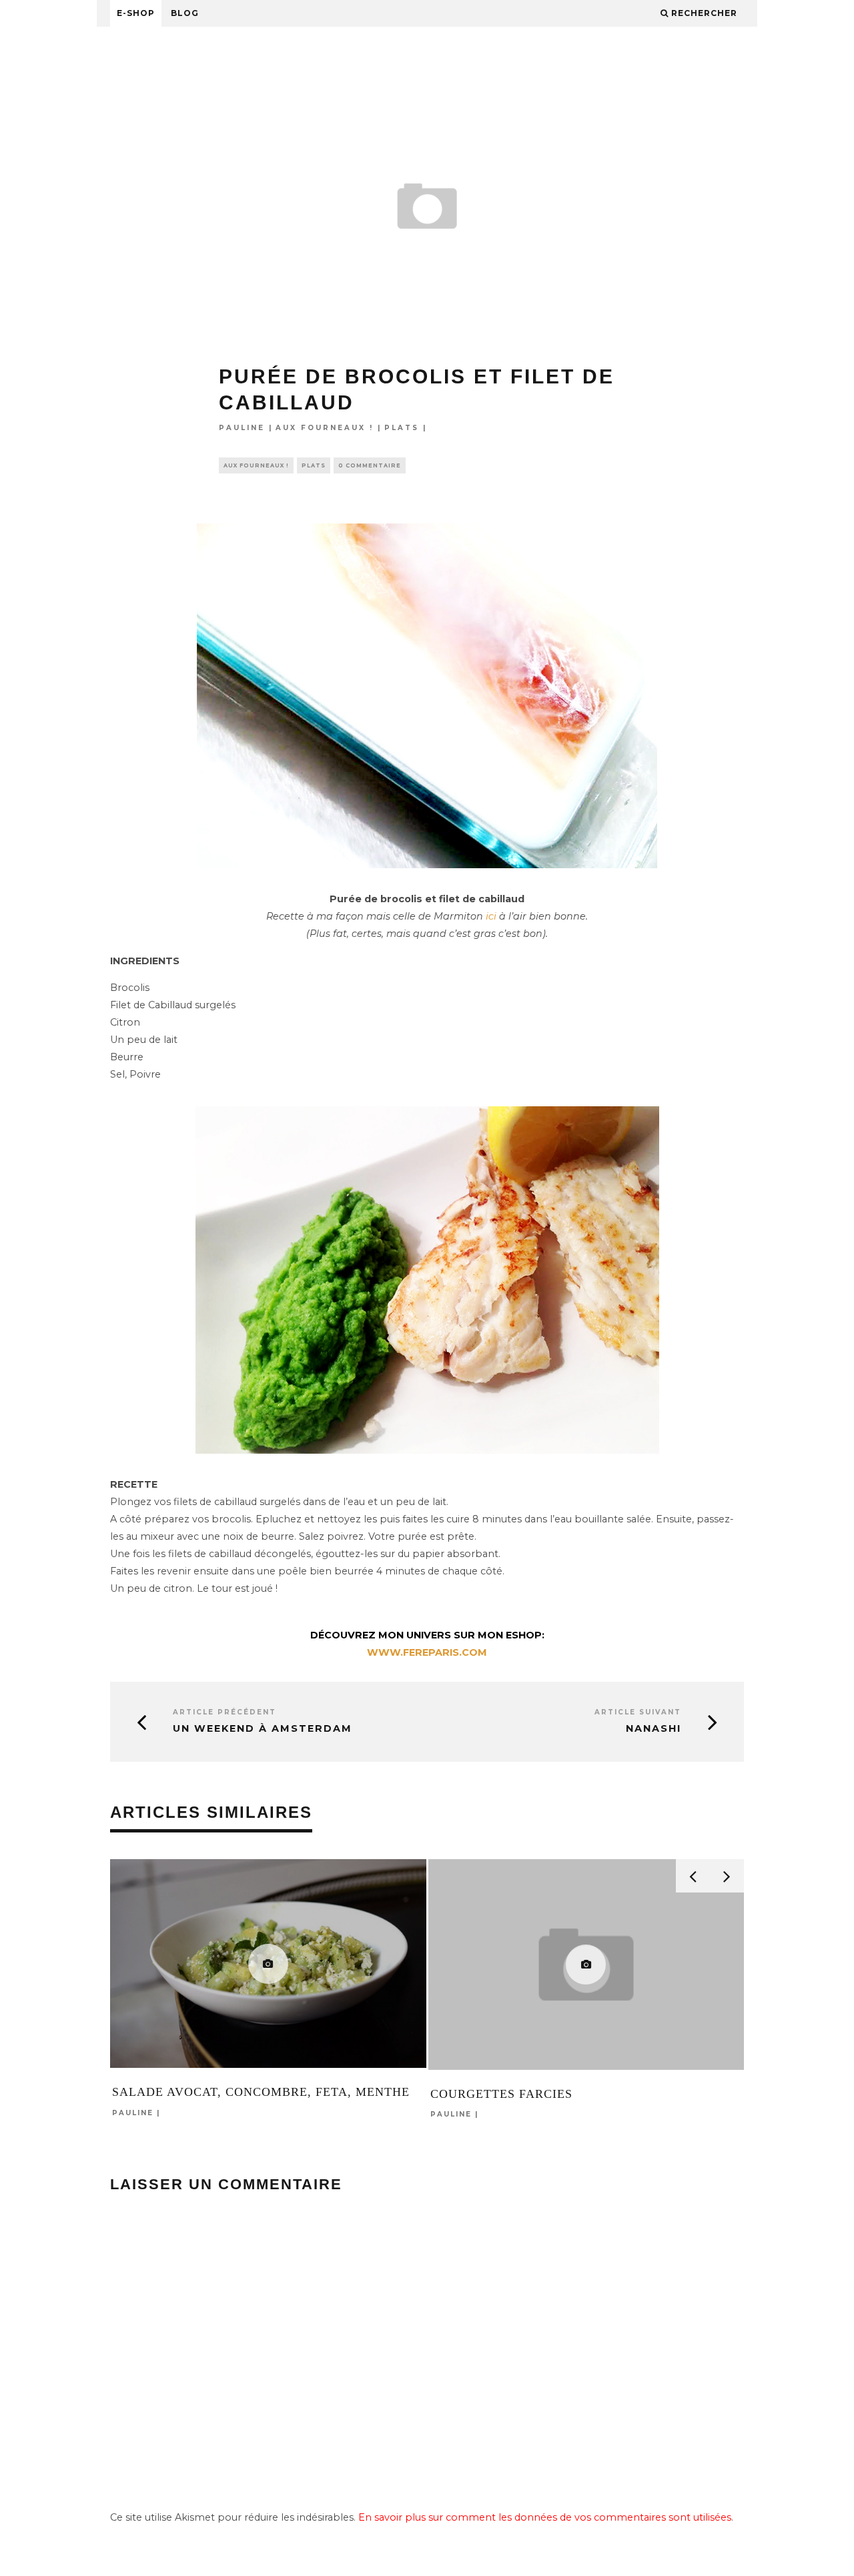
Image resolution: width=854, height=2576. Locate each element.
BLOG (185, 13)
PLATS (402, 428)
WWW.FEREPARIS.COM (427, 1652)
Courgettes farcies (501, 2094)
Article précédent (225, 1712)
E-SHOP (136, 13)
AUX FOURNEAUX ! (325, 428)
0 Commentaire (370, 465)
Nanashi (654, 1728)
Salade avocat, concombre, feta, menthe (261, 2092)
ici (492, 916)
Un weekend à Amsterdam (263, 1728)
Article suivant (638, 1712)
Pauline (242, 428)
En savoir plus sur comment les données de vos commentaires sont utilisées (545, 2517)
